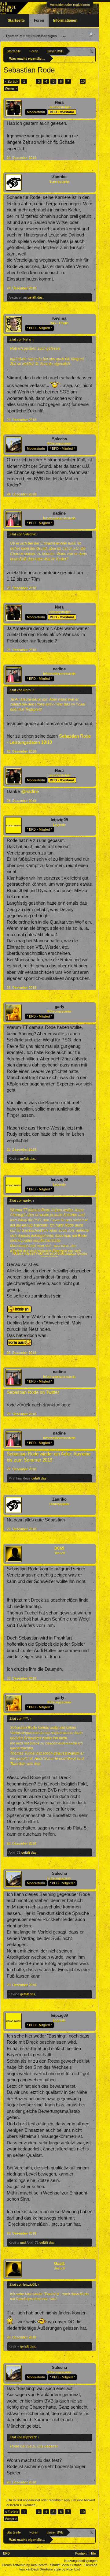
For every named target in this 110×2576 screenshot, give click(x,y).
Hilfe (93, 2553)
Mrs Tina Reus (20, 1478)
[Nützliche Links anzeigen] (92, 51)
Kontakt (81, 2553)
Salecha (59, 439)
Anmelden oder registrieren (70, 5)
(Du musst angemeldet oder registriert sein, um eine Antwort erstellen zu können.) (51, 2503)
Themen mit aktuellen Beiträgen (31, 36)
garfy (59, 1007)
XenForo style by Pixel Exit (60, 2569)
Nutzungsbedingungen (81, 2561)
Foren (39, 20)
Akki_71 (15, 1852)
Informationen (65, 20)
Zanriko (59, 177)
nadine (59, 513)
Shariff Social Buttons (66, 2565)
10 (83, 81)
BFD (6, 2553)
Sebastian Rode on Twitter (33, 1392)
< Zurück (12, 81)
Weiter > (11, 88)
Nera (59, 102)
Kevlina (59, 318)
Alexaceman (18, 297)
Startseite (16, 20)
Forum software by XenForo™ (25, 2565)
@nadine (30, 791)
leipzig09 (59, 820)
